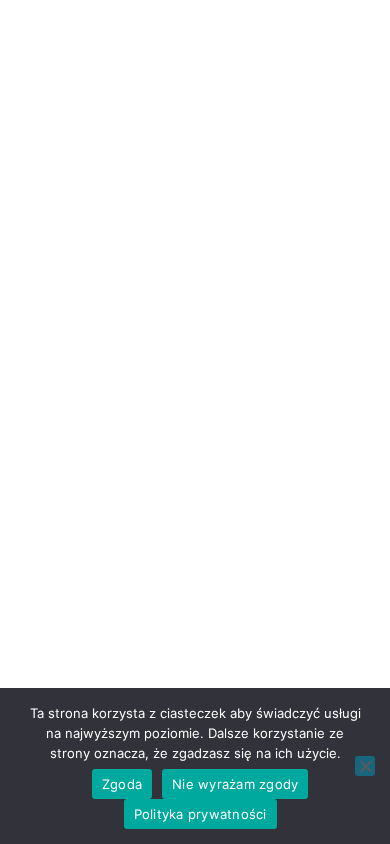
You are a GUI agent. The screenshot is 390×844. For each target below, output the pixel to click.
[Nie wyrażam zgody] (365, 766)
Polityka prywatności (200, 814)
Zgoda (122, 784)
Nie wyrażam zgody (235, 784)
